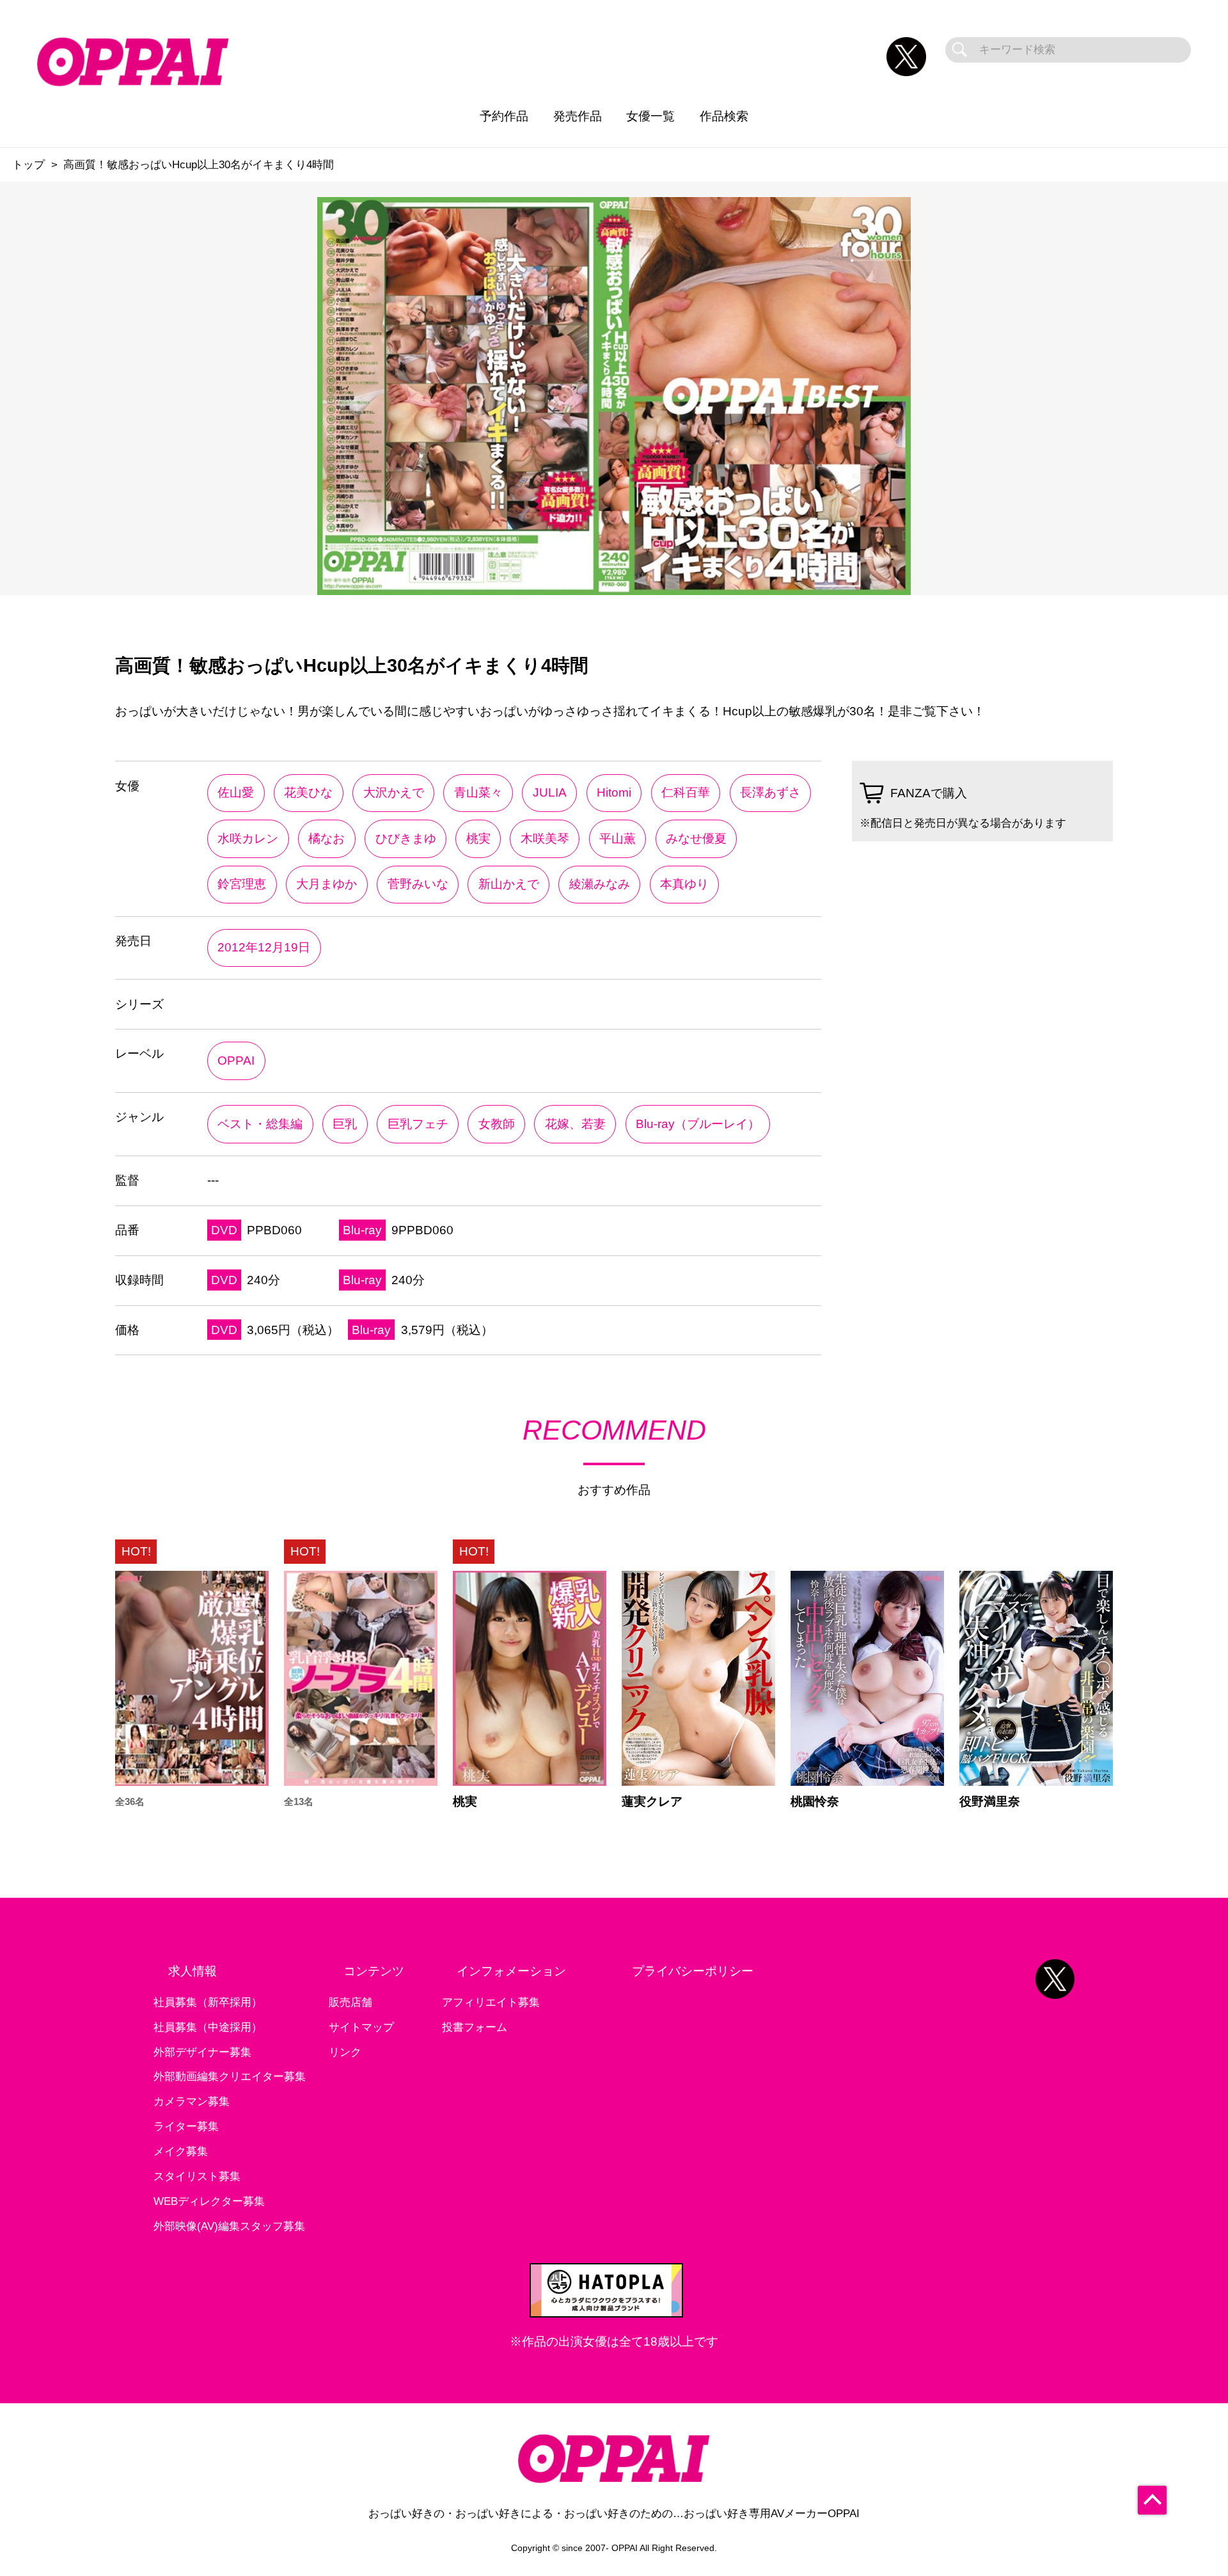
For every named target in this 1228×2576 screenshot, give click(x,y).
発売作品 (578, 116)
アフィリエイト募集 (491, 2002)
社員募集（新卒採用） (208, 2002)
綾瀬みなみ (600, 884)
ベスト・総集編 (260, 1124)
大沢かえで (394, 792)
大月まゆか (327, 884)
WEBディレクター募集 (209, 2201)
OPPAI (236, 1061)
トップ (28, 165)
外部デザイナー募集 (202, 2052)
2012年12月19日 (264, 947)
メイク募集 (181, 2151)
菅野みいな (418, 884)
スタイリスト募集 (197, 2176)
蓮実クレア (652, 1801)
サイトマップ (361, 2027)
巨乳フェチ (418, 1124)
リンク (345, 2052)
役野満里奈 (990, 1801)
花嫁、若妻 (575, 1124)
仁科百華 (686, 792)
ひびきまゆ (406, 839)
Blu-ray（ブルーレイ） (698, 1124)
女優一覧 (650, 116)
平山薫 (618, 839)
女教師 (497, 1124)
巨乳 (345, 1124)
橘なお (327, 839)
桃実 (478, 839)
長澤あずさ (770, 792)
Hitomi (614, 792)
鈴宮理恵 (242, 884)
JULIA (550, 792)
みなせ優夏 (696, 839)
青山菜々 (478, 792)
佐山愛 (236, 792)
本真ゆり (684, 884)
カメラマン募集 (192, 2102)
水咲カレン (248, 839)
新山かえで (509, 884)
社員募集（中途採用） (208, 2027)
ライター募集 (186, 2127)
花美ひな (308, 792)
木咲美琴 (545, 839)
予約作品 (504, 116)
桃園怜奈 (815, 1801)
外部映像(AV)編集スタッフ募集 (229, 2226)
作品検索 (724, 116)
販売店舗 (350, 2002)
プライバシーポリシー (693, 1971)
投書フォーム (475, 2027)
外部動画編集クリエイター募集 (230, 2077)
